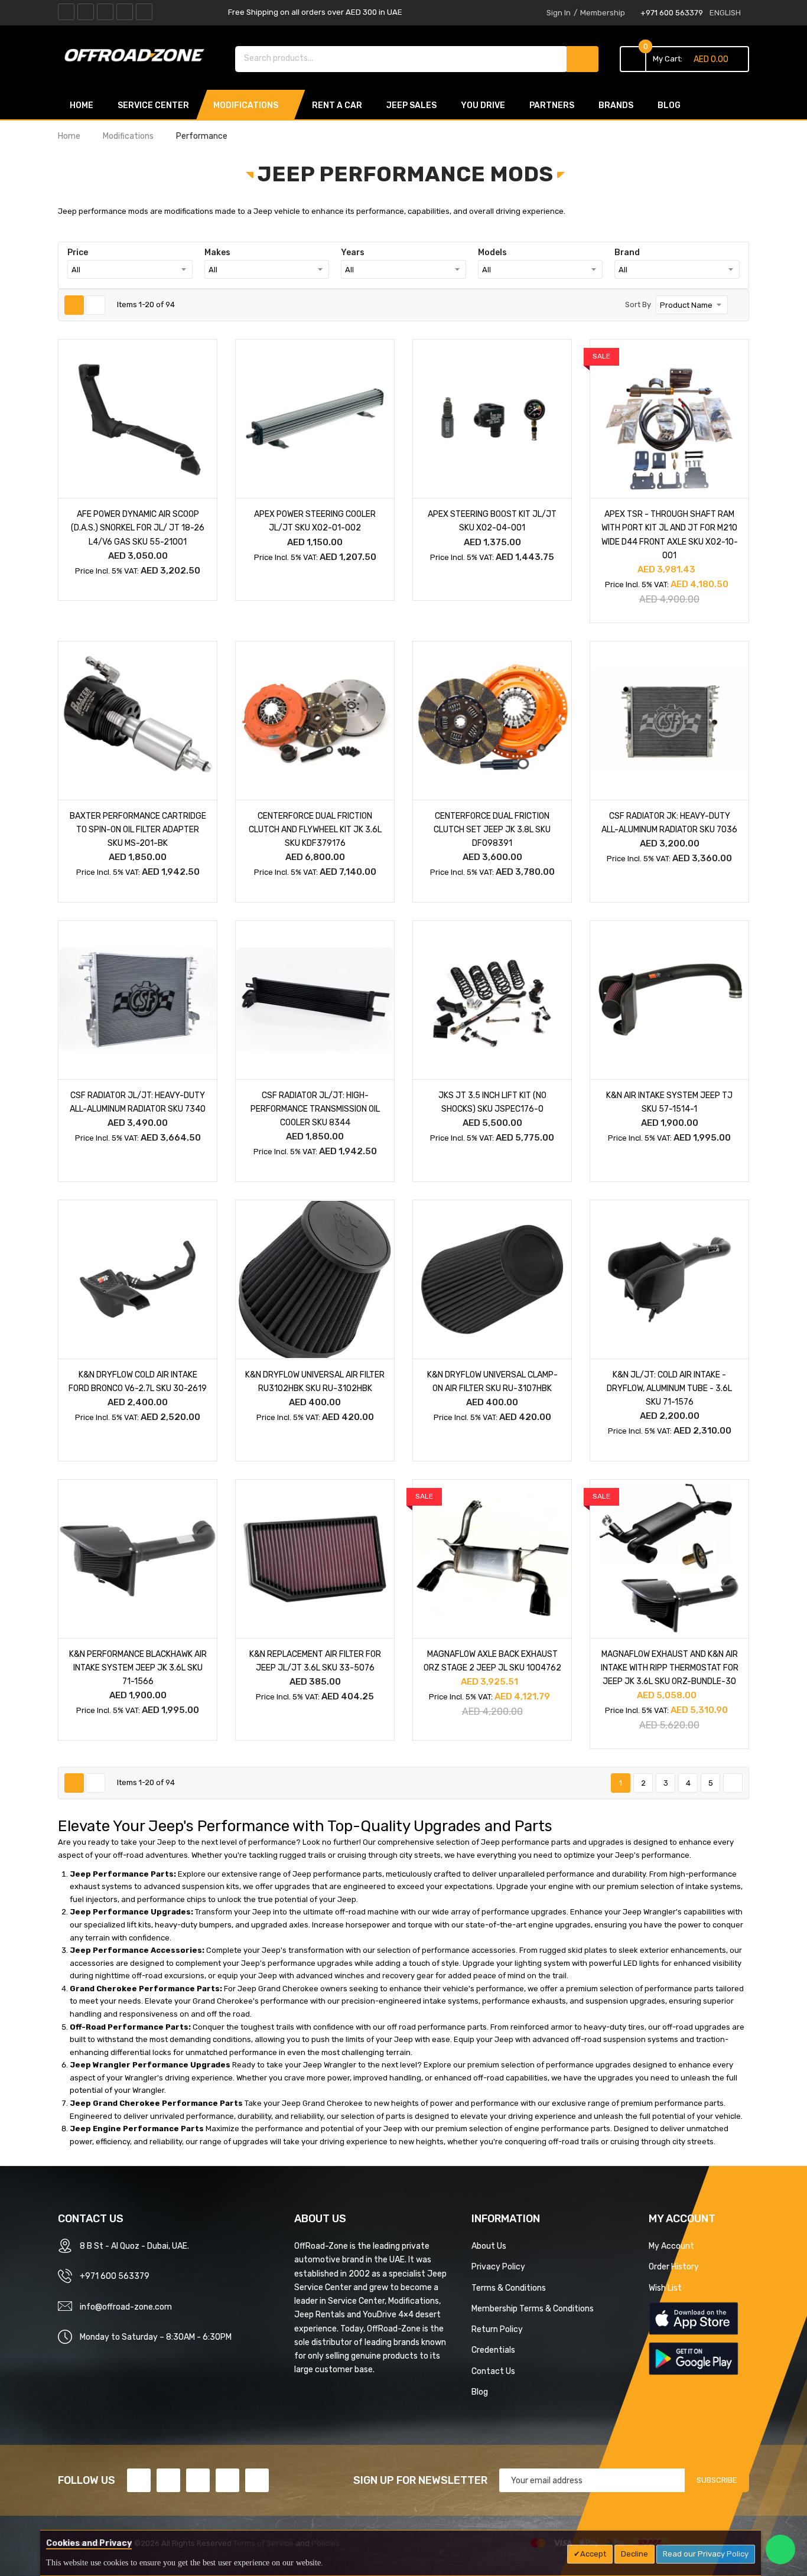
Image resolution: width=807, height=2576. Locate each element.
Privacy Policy (498, 2266)
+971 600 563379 (672, 13)
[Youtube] (125, 12)
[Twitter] (86, 12)
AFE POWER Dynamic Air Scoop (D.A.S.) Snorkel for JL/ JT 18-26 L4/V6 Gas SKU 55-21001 (138, 527)
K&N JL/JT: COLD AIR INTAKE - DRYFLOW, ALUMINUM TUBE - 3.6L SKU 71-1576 (669, 1388)
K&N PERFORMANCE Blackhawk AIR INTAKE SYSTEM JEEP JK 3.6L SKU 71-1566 (138, 1668)
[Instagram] (144, 12)
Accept (593, 2554)
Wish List (665, 2288)
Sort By (638, 305)
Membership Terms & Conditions (533, 2308)
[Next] (733, 1783)
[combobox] (401, 58)
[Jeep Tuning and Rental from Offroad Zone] (138, 57)
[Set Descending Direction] (736, 305)
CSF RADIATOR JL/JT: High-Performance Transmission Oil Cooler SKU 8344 (315, 1109)
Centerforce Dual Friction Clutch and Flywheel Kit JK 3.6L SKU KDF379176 (315, 829)
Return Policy (497, 2329)
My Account (671, 2246)
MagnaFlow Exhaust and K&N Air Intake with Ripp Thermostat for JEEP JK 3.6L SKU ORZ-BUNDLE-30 (670, 1668)
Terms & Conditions (509, 2288)
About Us (489, 2246)
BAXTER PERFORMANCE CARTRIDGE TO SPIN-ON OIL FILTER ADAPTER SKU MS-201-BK (138, 829)
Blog (480, 2392)
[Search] (583, 59)
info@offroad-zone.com (126, 2307)
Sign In (559, 13)
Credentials (493, 2350)
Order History (674, 2266)
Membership (603, 13)
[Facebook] (66, 12)
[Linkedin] (105, 12)
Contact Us (493, 2371)
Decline (634, 2554)
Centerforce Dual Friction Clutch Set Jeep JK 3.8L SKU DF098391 (492, 829)
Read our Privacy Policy (706, 2554)
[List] (95, 305)
